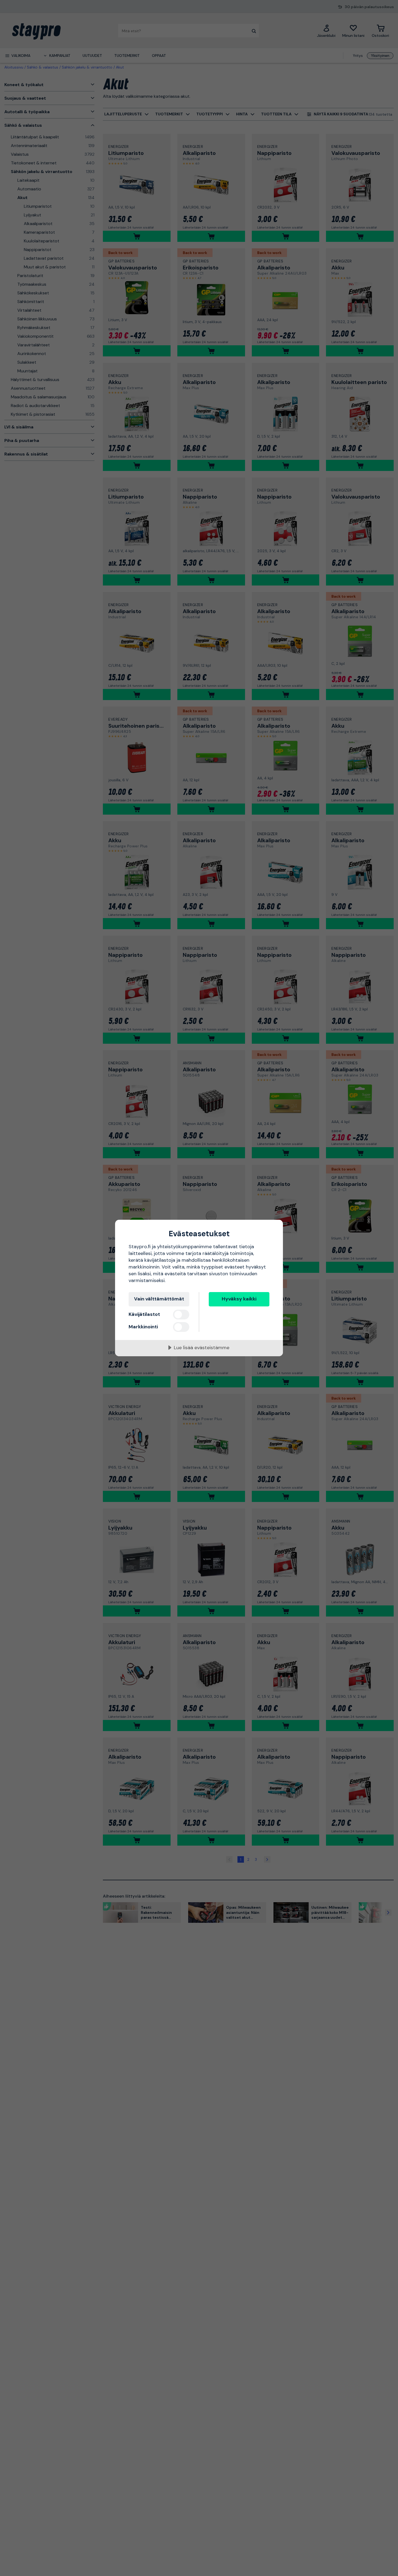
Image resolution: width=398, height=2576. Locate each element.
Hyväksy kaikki (239, 1299)
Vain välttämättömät (159, 1299)
